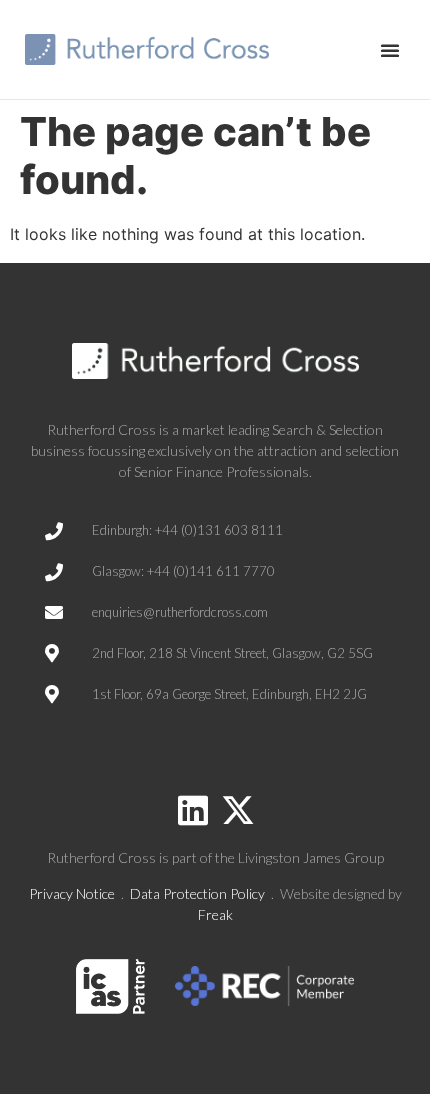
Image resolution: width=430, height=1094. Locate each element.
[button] (390, 50)
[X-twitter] (238, 810)
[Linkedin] (193, 810)
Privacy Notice (72, 893)
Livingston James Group (311, 857)
